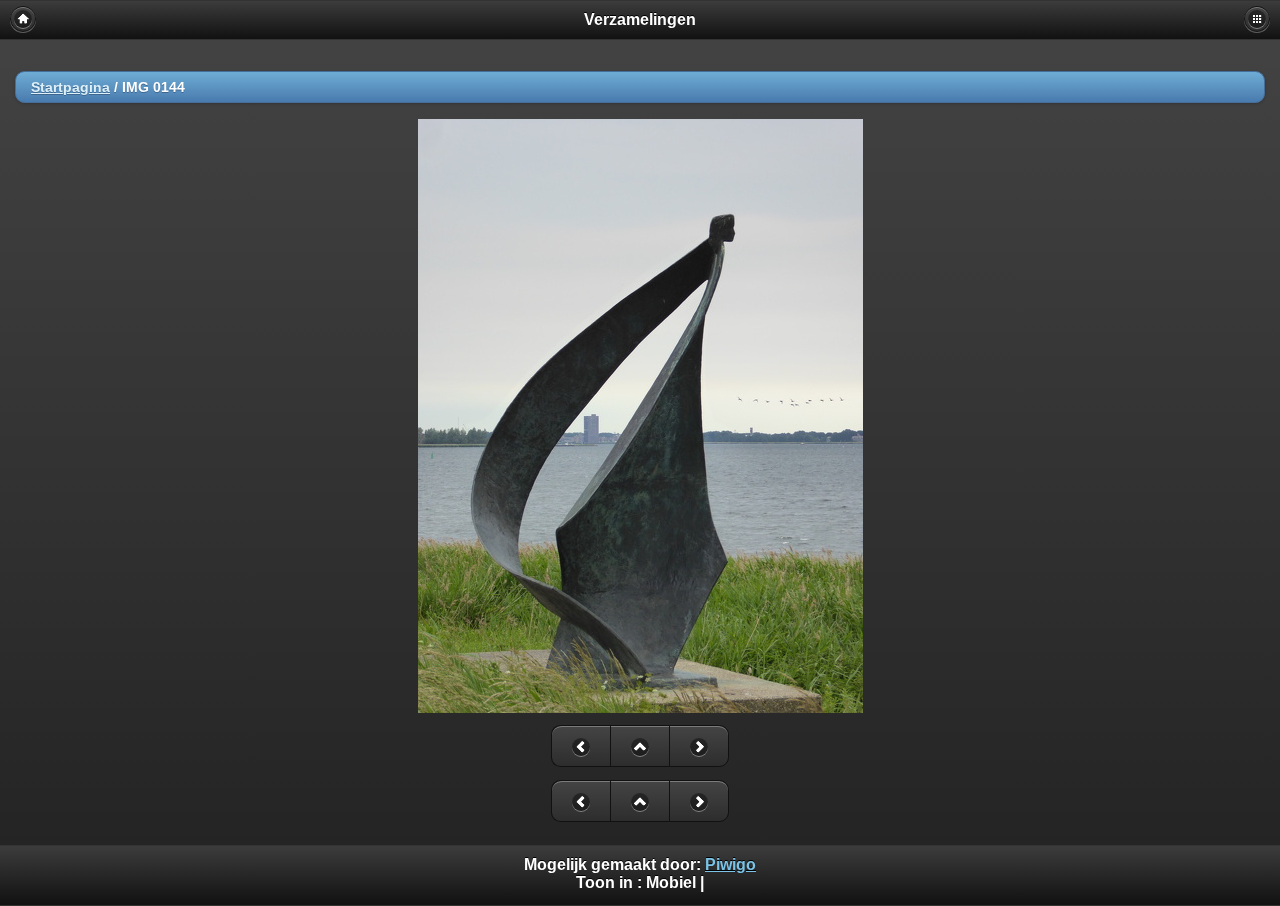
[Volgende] (699, 746)
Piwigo (730, 864)
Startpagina (70, 87)
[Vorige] (580, 746)
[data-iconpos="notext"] (639, 746)
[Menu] (1257, 19)
